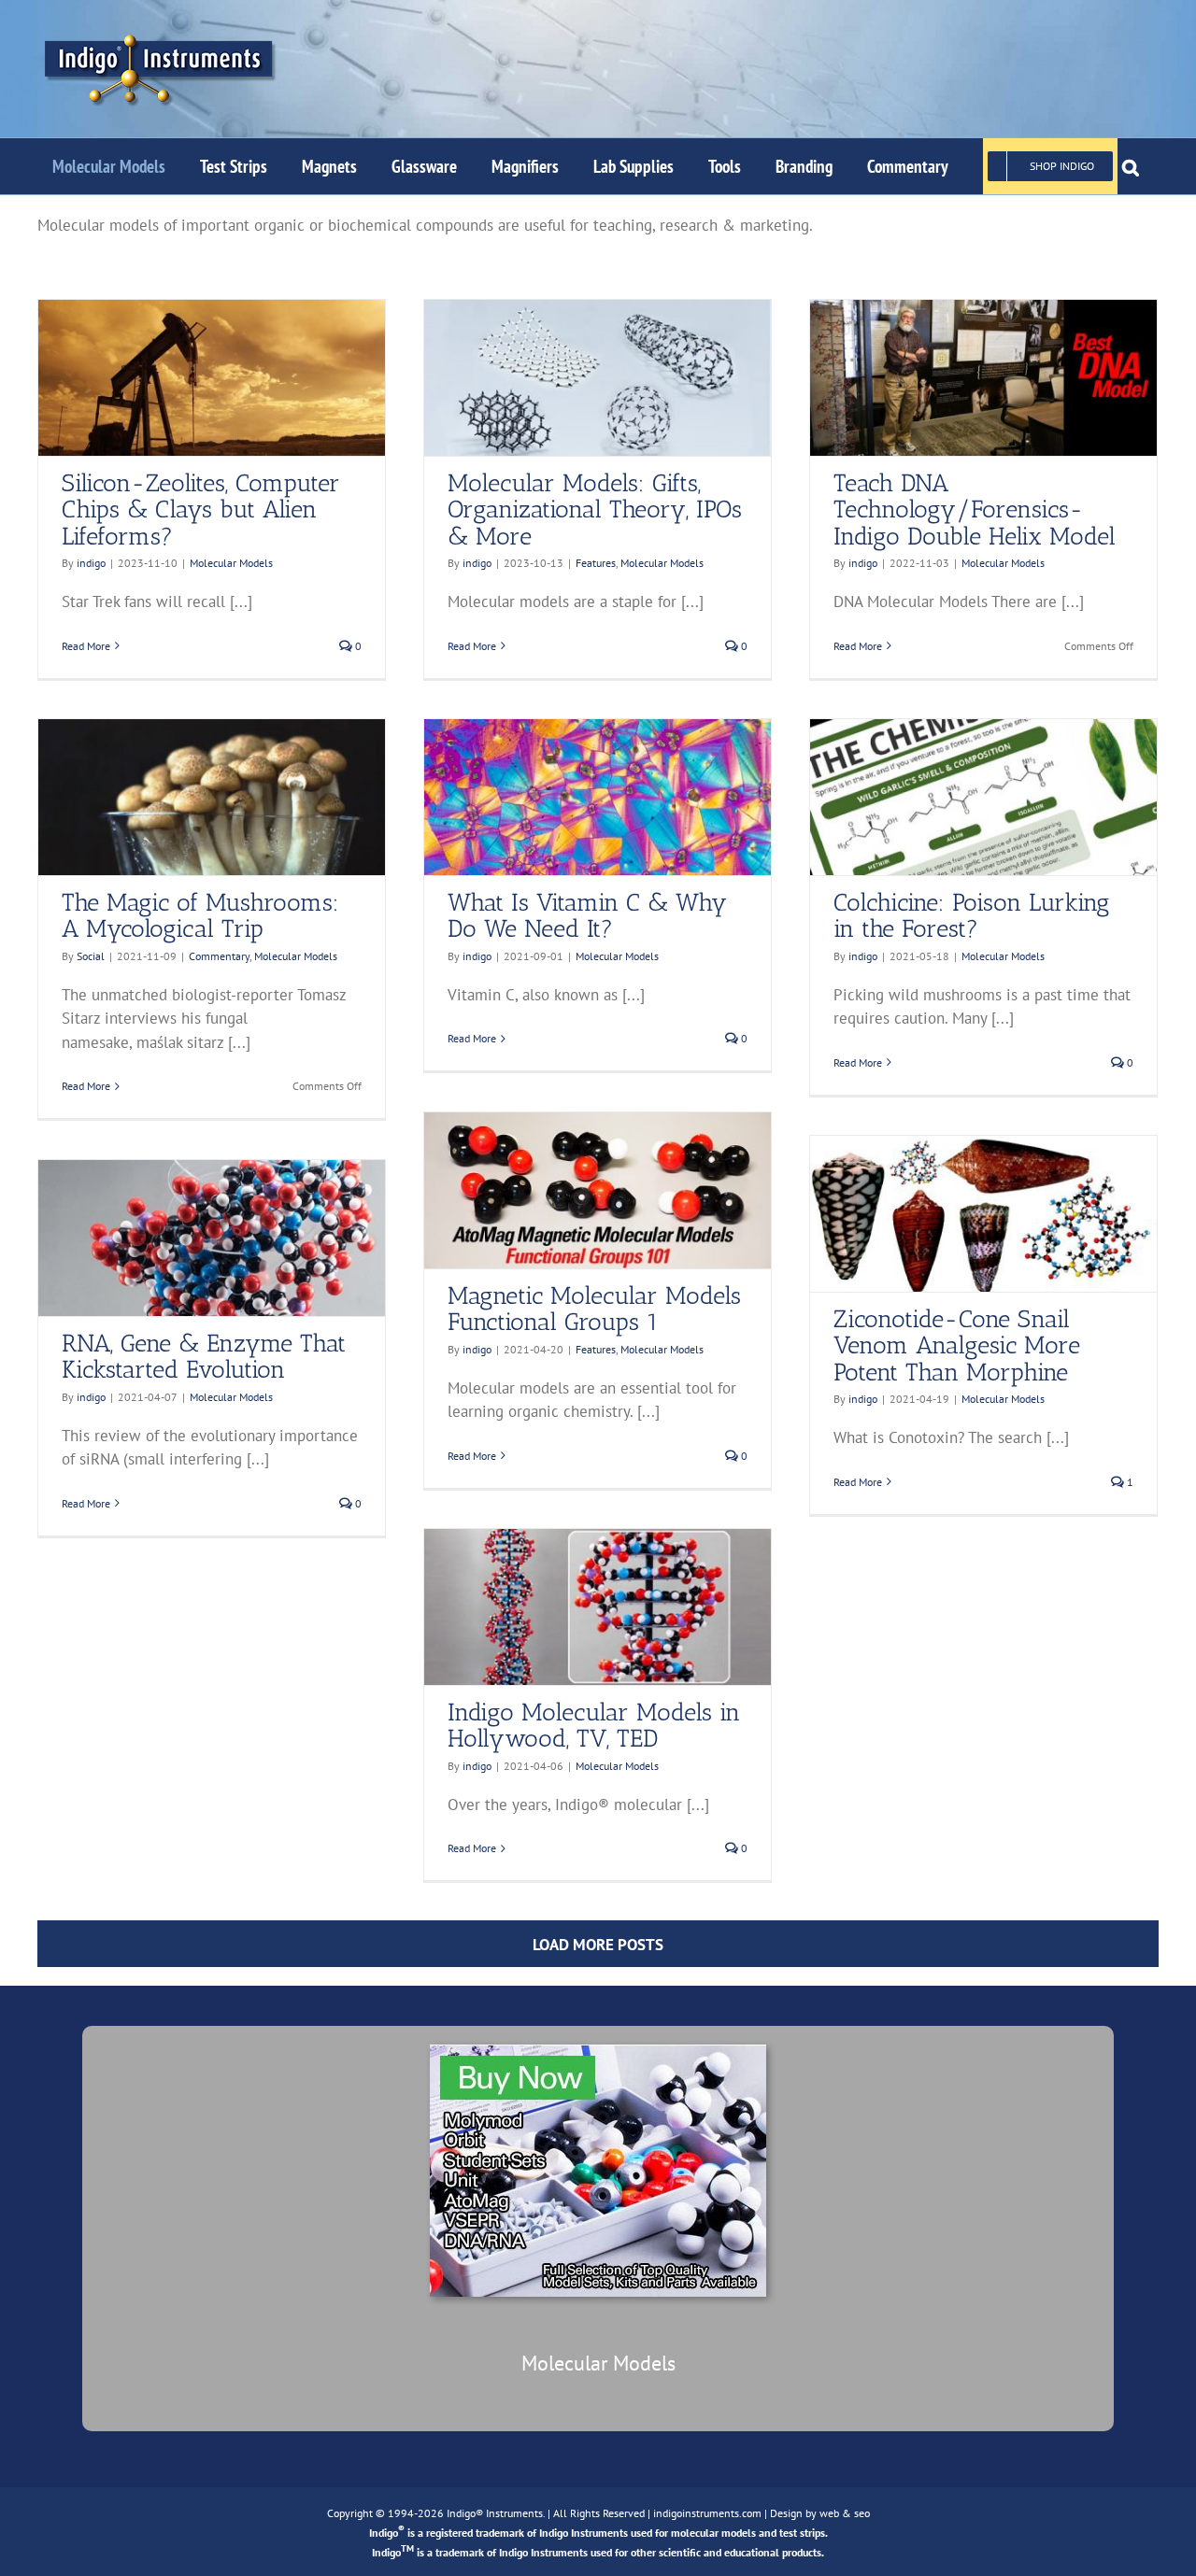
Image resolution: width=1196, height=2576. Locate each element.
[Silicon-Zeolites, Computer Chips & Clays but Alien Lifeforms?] (212, 378)
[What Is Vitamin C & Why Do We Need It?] (598, 797)
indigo (91, 563)
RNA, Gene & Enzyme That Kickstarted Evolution (204, 1357)
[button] (1131, 166)
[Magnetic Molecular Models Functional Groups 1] (598, 1190)
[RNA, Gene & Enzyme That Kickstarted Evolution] (212, 1238)
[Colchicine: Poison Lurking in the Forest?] (983, 797)
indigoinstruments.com (707, 2513)
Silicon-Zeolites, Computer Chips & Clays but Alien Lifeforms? (201, 510)
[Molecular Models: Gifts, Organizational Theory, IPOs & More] (598, 378)
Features (596, 563)
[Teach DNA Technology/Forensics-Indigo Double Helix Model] (983, 378)
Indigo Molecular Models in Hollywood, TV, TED (594, 1726)
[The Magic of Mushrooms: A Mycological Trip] (212, 797)
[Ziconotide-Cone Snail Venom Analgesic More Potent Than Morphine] (983, 1214)
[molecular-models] (598, 2052)
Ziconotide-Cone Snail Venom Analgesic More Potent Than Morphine (957, 1346)
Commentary (219, 956)
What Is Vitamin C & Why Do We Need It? (587, 916)
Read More (86, 646)
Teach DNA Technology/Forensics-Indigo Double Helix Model (975, 510)
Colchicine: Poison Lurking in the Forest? (972, 916)
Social (91, 956)
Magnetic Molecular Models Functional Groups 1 (594, 1309)
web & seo (845, 2513)
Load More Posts (598, 1945)
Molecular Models (231, 563)
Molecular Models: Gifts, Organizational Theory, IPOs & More (595, 510)
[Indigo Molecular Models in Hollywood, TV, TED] (598, 1607)
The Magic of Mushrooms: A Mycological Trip (200, 916)
